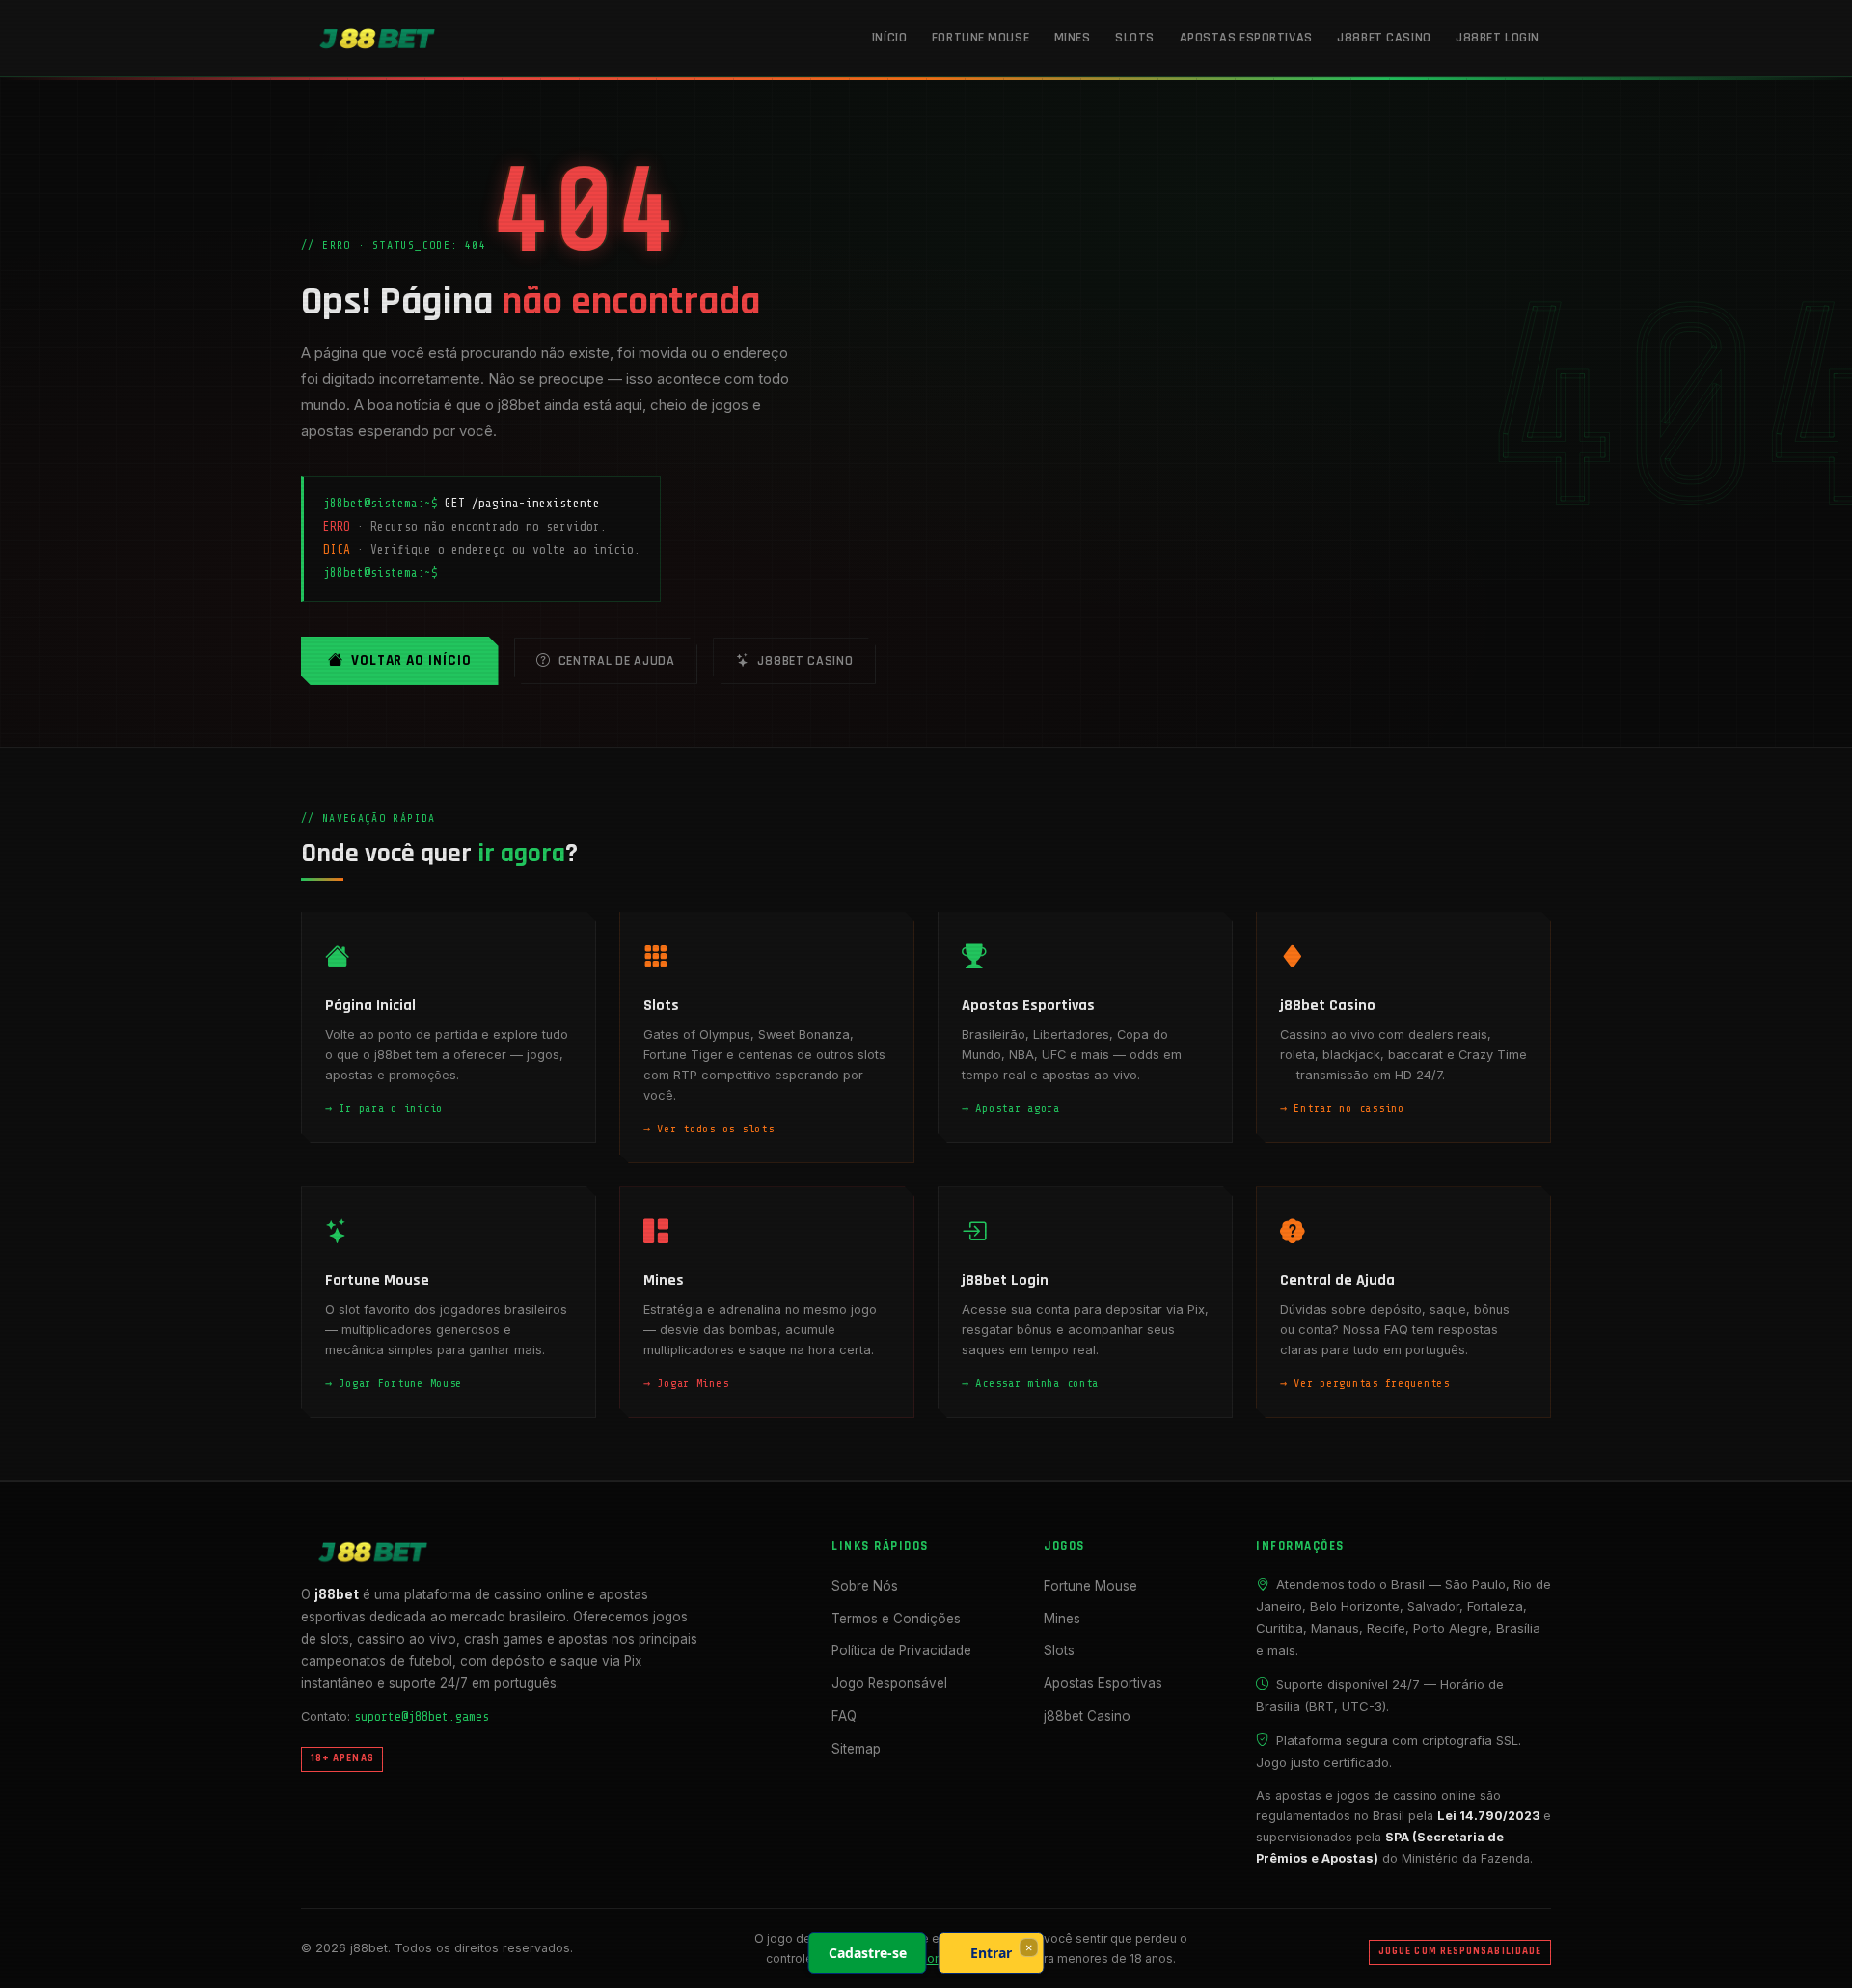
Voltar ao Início (411, 660)
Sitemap (856, 1749)
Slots (1135, 38)
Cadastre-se (868, 1953)
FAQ (844, 1716)
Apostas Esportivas (1246, 38)
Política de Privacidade (901, 1650)
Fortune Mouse (980, 38)
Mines (1073, 38)
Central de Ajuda (617, 661)
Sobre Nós (865, 1586)
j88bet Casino (1384, 38)
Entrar (991, 1953)
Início (889, 38)
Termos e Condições (896, 1619)
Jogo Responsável (889, 1683)
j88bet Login (1498, 38)
